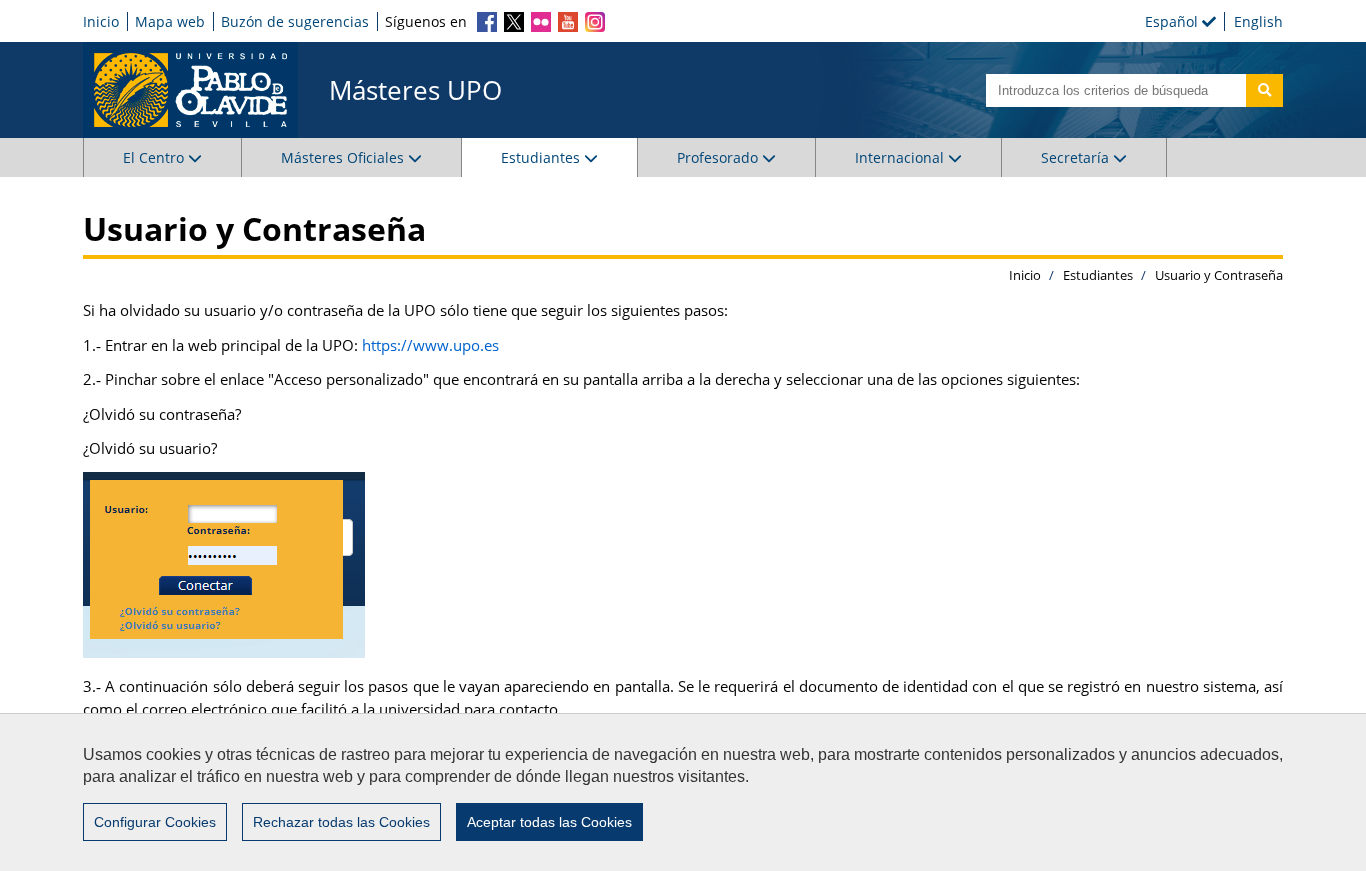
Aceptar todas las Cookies (549, 822)
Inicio (101, 21)
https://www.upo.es (430, 345)
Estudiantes (1098, 275)
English (1258, 21)
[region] (683, 792)
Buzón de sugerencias (295, 21)
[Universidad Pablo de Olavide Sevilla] (190, 90)
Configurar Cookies (155, 822)
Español (1173, 21)
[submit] (1264, 90)
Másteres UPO (415, 90)
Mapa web (170, 21)
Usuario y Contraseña (1219, 275)
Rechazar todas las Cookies (341, 822)
